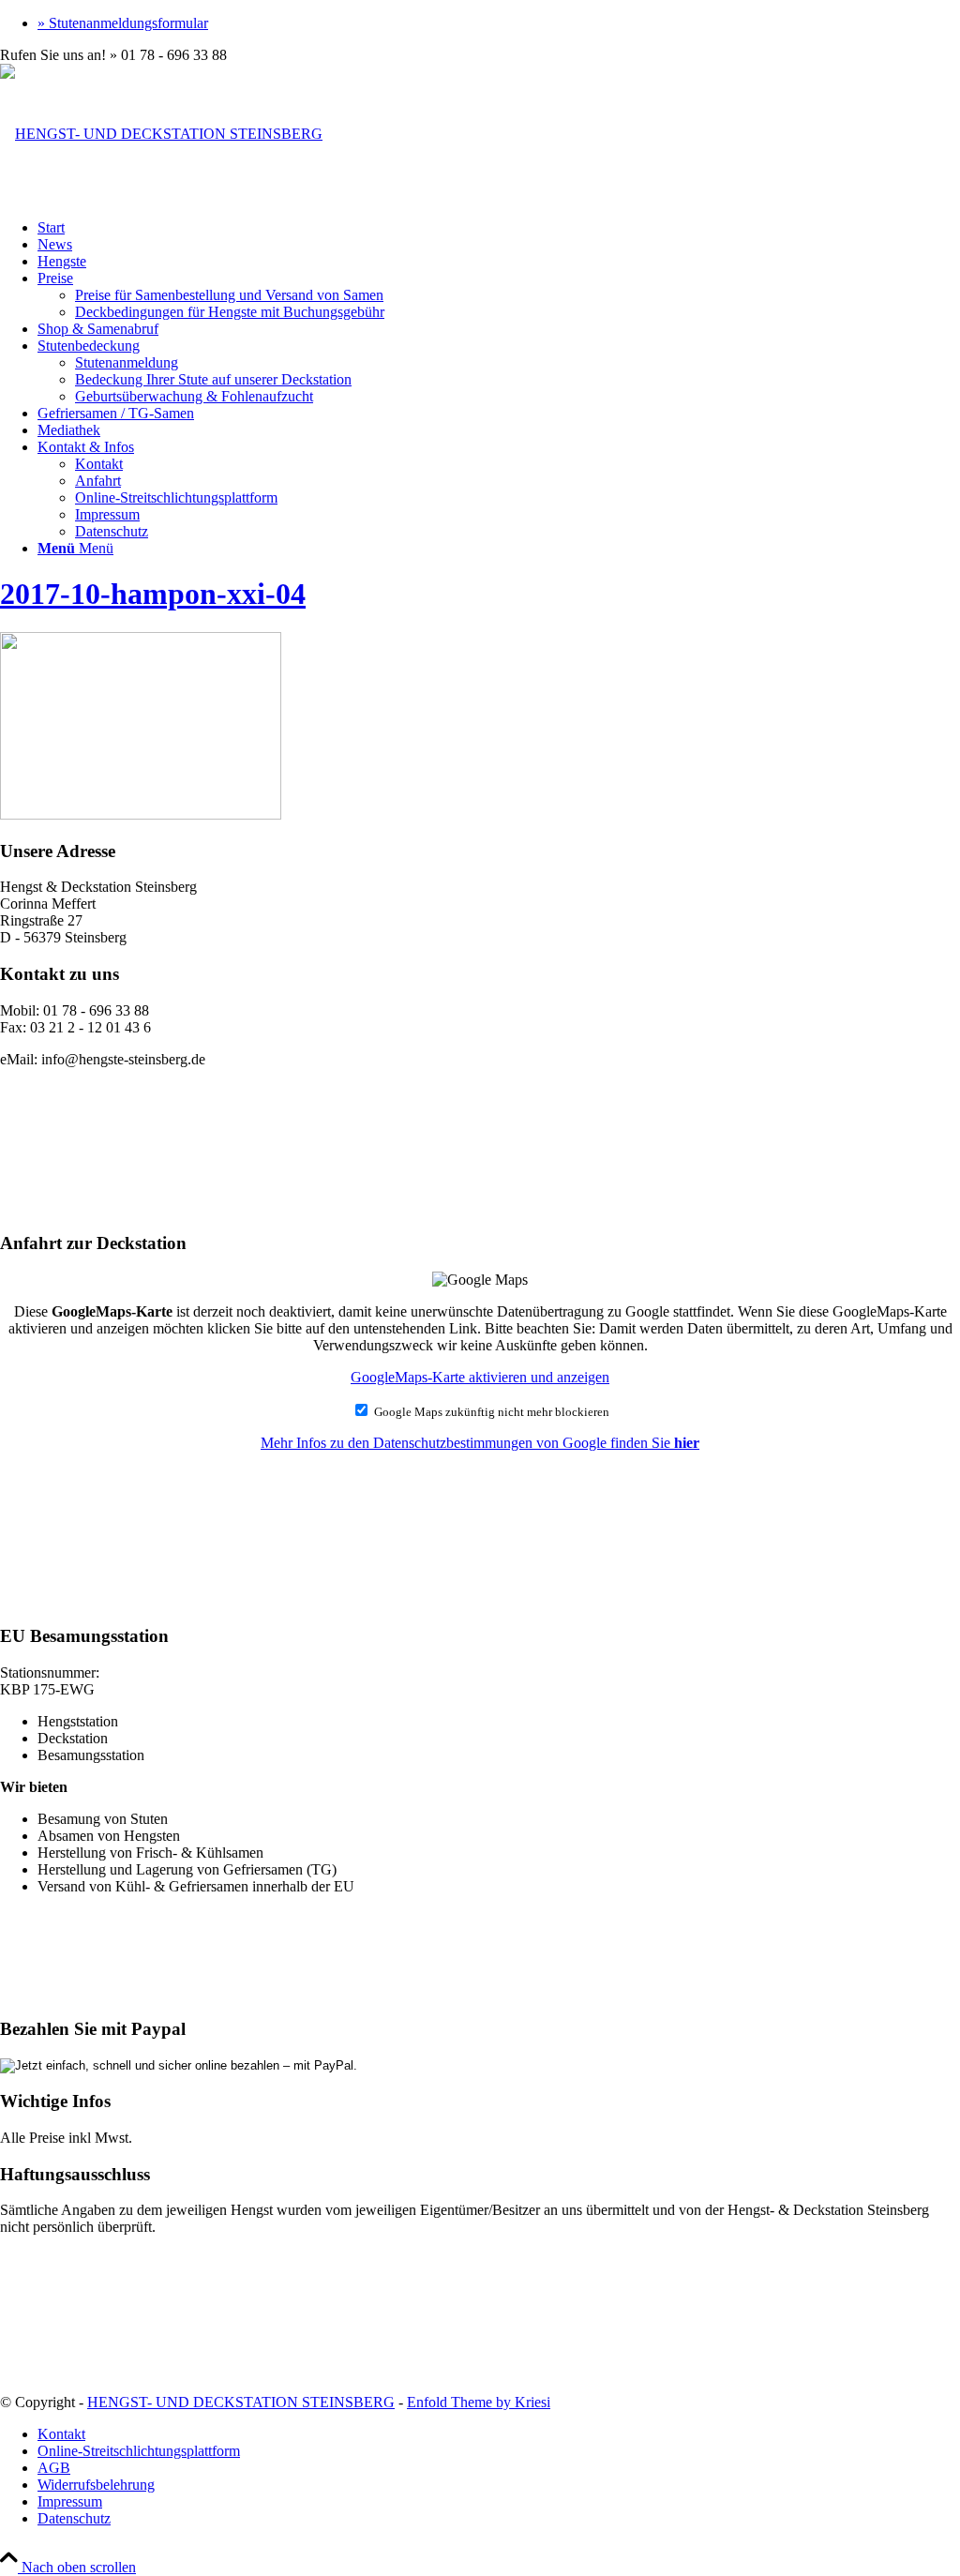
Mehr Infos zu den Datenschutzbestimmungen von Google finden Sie (480, 1443)
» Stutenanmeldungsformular (123, 23)
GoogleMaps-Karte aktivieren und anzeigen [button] (480, 1377)
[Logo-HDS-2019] (161, 134)
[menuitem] (499, 23)
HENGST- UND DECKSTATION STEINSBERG (241, 2402)
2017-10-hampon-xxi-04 (153, 594)
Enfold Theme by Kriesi (479, 2402)
